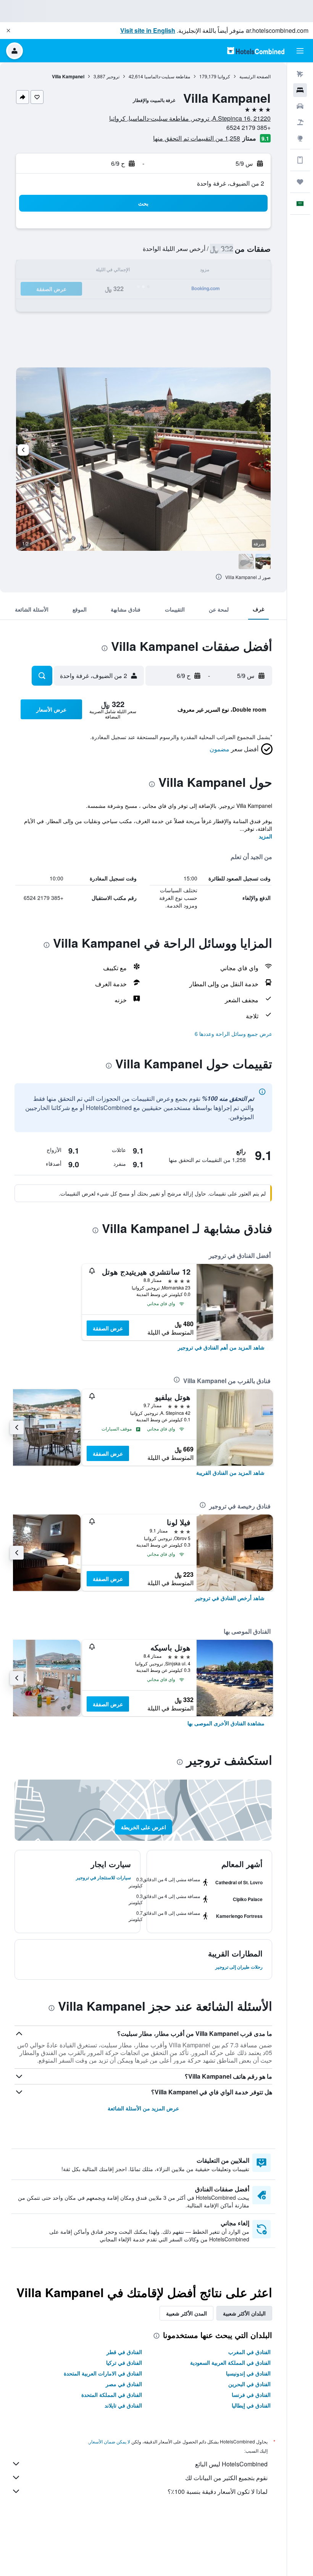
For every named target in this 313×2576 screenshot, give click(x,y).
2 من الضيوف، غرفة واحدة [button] (231, 183)
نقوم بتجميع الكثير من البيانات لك (226, 2478)
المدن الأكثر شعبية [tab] (186, 2313)
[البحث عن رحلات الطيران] (300, 74)
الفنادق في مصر (124, 2384)
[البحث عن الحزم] (300, 122)
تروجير (113, 76)
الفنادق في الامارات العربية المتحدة (103, 2373)
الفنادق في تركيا (124, 2362)
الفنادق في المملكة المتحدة (112, 2395)
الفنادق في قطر (124, 2352)
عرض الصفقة (108, 1328)
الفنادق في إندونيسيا (248, 2373)
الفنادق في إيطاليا (251, 2405)
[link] (221, 1347)
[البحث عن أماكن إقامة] (300, 90)
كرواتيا (224, 76)
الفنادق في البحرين (249, 2384)
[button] (8, 31)
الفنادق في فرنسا (251, 2395)
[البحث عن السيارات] (300, 106)
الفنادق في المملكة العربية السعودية (230, 2362)
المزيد (265, 836)
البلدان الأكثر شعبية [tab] (244, 2313)
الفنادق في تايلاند (123, 2405)
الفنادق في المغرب (249, 2352)
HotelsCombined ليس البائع (231, 2464)
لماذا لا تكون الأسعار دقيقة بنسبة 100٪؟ (218, 2491)
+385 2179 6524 (248, 127)
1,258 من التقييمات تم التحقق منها (197, 138)
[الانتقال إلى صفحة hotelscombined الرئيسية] (256, 51)
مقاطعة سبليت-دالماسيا (167, 76)
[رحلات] (300, 182)
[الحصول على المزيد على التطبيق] (300, 160)
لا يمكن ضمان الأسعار (110, 2441)
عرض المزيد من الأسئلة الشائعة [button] (143, 2108)
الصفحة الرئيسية (255, 76)
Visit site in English (148, 30)
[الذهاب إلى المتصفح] (300, 138)
